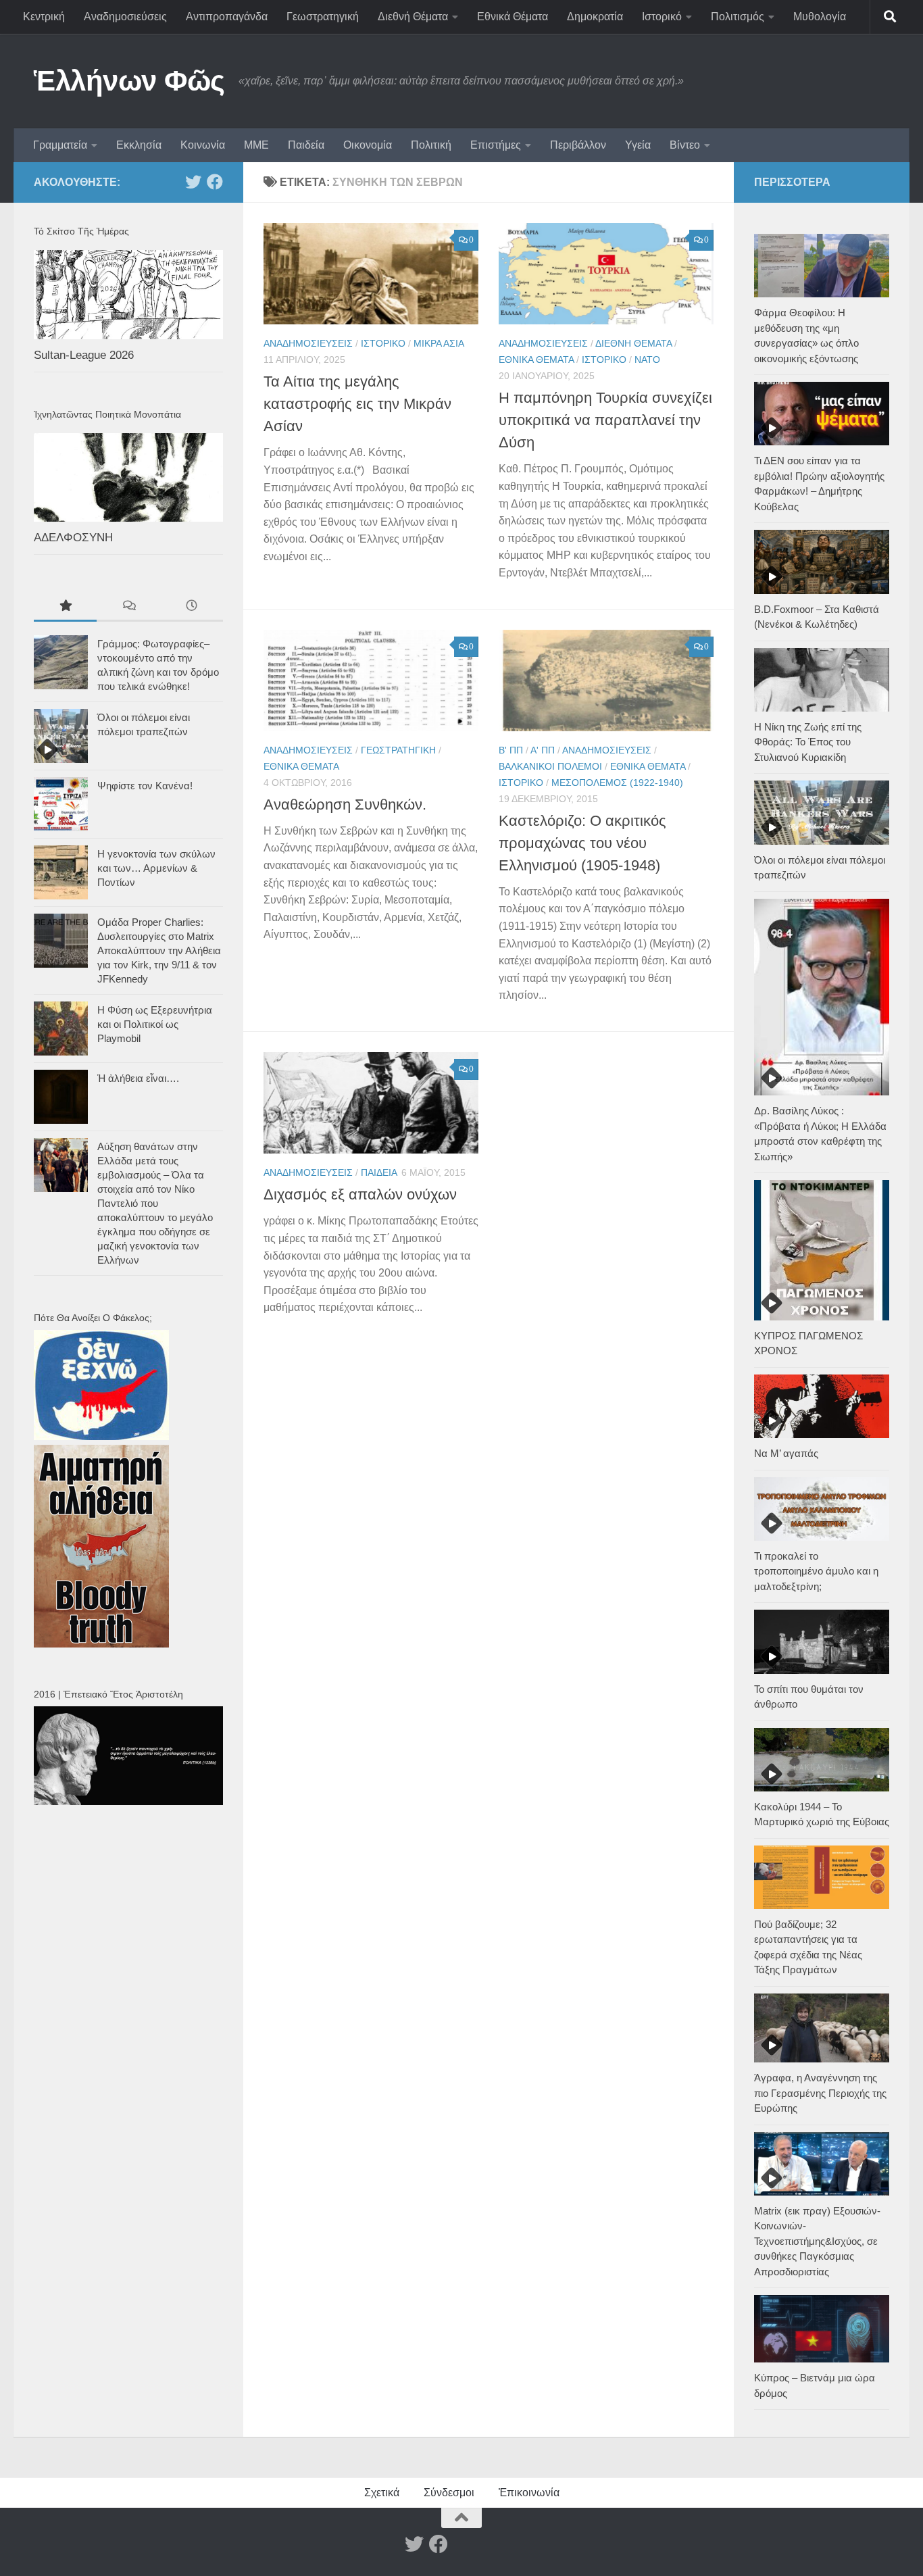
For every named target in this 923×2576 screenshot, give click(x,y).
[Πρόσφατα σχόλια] (128, 607)
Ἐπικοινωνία (529, 2493)
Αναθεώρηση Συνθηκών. (345, 804)
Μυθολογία (820, 17)
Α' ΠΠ (543, 750)
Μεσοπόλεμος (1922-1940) (617, 783)
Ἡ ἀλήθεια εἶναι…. (138, 1078)
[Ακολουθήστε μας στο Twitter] (193, 182)
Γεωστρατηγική (323, 17)
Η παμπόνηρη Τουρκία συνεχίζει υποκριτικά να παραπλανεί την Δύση (605, 420)
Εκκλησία (139, 145)
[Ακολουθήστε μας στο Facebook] (215, 182)
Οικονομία (368, 145)
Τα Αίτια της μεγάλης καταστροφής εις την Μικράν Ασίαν (357, 404)
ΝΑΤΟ (647, 360)
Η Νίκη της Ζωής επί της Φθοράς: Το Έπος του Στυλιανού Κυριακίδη (808, 742)
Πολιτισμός (738, 17)
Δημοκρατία (595, 17)
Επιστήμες (496, 145)
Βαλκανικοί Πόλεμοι (550, 766)
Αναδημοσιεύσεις (125, 17)
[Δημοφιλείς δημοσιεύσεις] (65, 607)
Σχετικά (382, 2493)
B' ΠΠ (511, 750)
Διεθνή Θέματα (413, 17)
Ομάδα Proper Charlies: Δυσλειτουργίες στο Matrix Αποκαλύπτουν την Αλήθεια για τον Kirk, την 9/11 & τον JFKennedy (159, 950)
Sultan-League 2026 (84, 355)
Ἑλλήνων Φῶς (129, 81)
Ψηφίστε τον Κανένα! (145, 786)
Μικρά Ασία (439, 343)
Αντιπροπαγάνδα (227, 17)
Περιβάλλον (578, 145)
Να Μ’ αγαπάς (786, 1453)
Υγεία (638, 145)
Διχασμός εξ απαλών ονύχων (360, 1194)
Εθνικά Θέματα (513, 17)
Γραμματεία (60, 145)
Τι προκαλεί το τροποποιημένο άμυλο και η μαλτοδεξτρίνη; (816, 1571)
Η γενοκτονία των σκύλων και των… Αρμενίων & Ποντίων (156, 868)
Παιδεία (306, 145)
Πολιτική (431, 145)
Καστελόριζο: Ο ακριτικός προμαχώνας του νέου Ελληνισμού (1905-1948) (582, 843)
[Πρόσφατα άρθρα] (192, 607)
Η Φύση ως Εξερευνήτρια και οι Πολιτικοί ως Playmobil (155, 1024)
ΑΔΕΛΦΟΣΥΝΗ (73, 538)
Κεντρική (44, 17)
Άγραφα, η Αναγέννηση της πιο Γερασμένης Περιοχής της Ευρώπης (820, 2093)
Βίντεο (685, 145)
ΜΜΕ (256, 145)
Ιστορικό (662, 17)
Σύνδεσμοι (449, 2493)
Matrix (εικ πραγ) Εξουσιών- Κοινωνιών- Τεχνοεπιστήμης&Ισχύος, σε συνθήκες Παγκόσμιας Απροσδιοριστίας (817, 2241)
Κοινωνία (203, 145)
